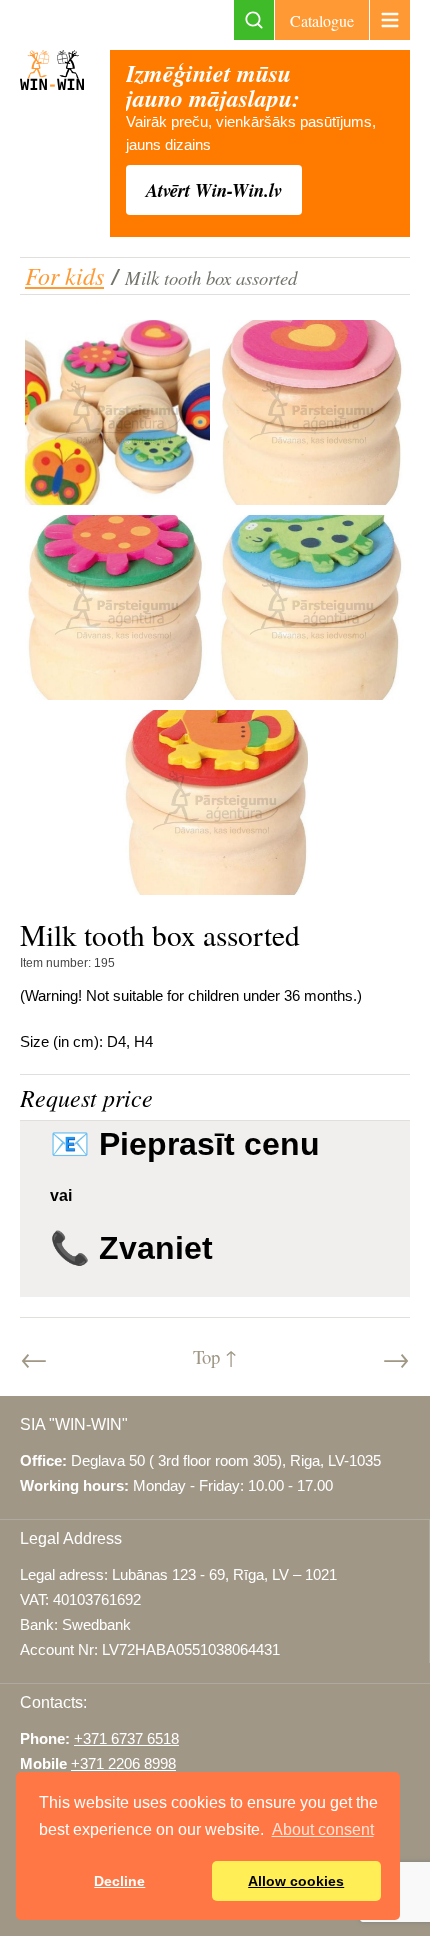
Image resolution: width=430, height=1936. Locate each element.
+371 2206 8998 (123, 1764)
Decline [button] (119, 1881)
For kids (64, 275)
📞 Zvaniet (131, 1248)
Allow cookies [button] (296, 1881)
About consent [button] (323, 1829)
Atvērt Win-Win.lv (214, 190)
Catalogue (322, 20)
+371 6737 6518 (126, 1739)
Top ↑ (215, 1356)
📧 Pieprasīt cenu (185, 1144)
